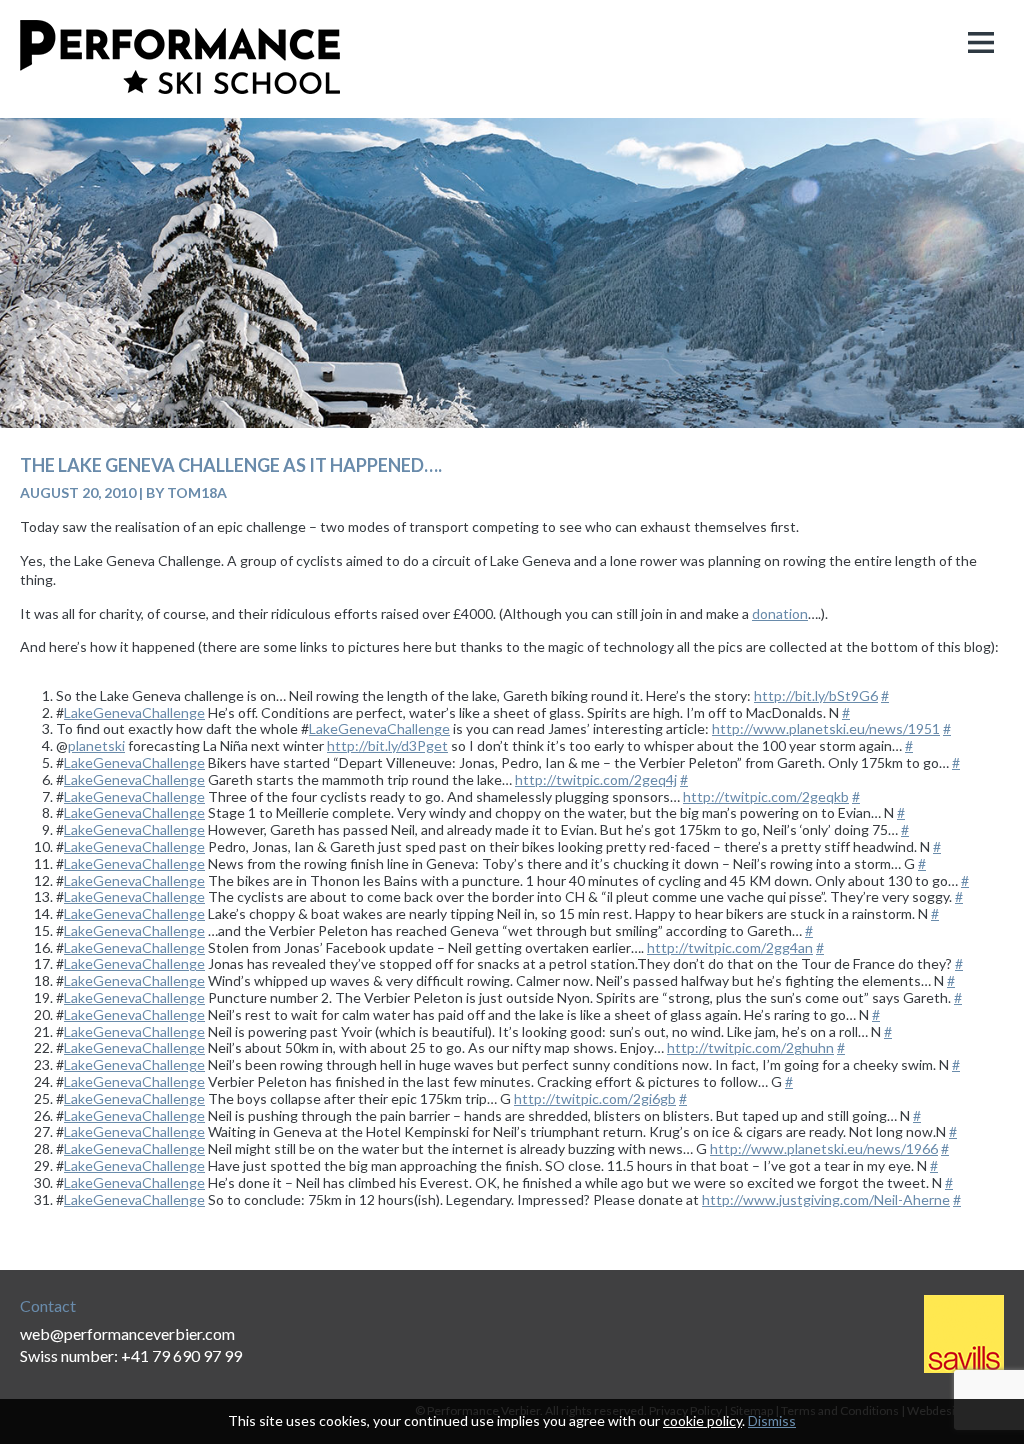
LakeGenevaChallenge (134, 712)
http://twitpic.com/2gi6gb (595, 1098)
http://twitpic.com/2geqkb (766, 796)
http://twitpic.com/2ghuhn (750, 1047)
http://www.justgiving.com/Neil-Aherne (826, 1199)
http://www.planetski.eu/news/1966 (824, 1148)
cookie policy (702, 1420)
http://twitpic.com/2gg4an (730, 947)
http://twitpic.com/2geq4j (596, 779)
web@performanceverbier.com (127, 1333)
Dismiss (772, 1420)
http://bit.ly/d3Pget (387, 745)
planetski (96, 745)
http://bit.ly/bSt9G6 (816, 695)
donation (780, 613)
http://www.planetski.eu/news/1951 (826, 728)
